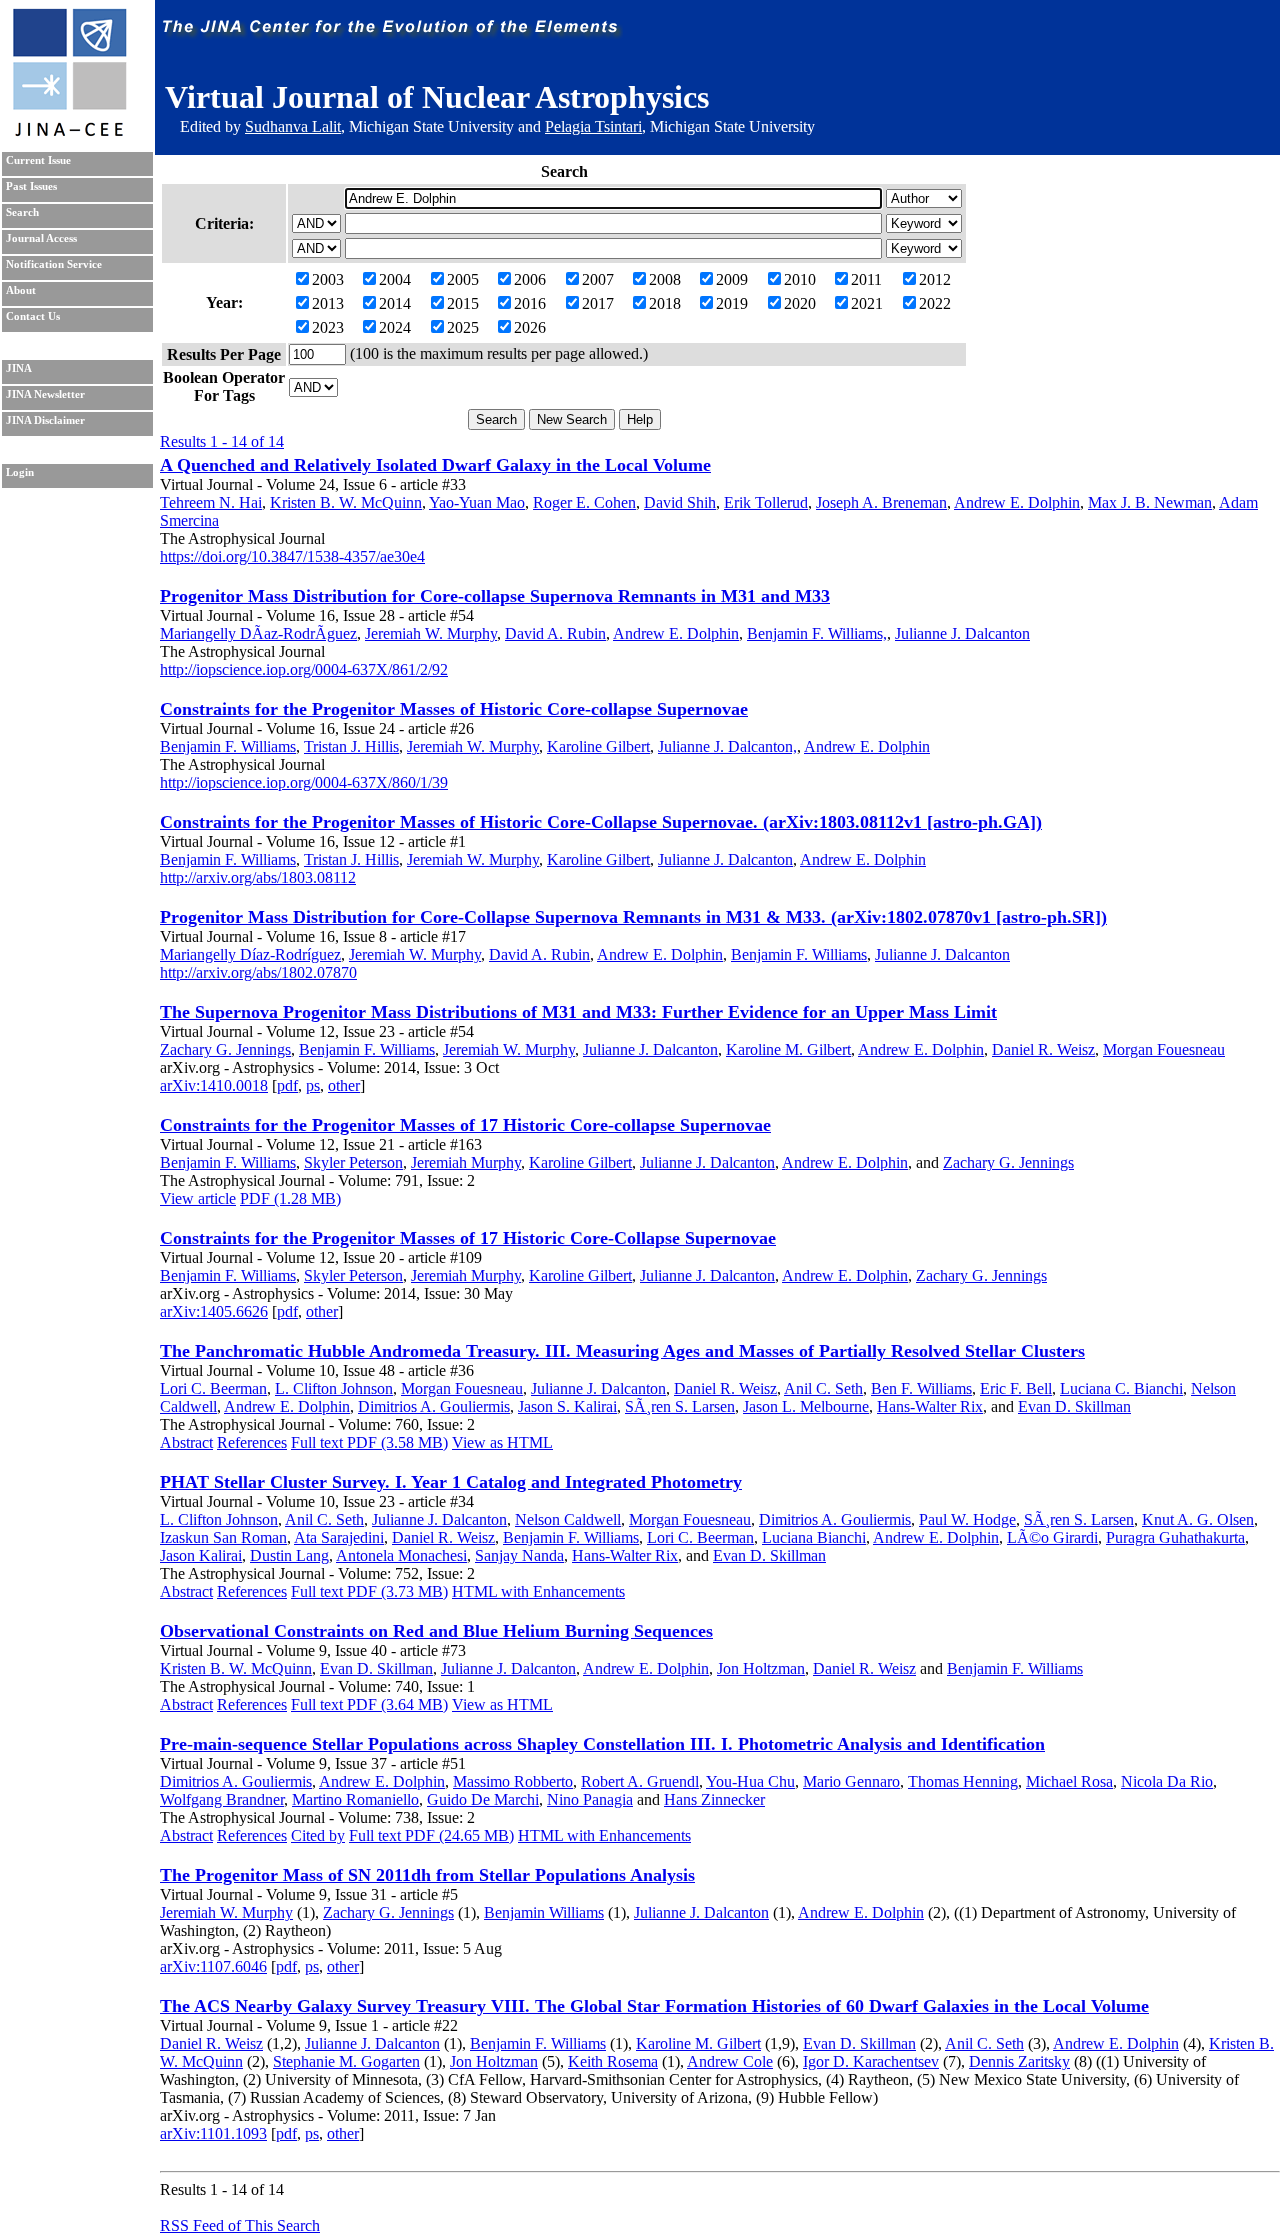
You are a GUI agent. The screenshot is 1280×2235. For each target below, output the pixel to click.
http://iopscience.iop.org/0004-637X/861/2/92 (304, 669)
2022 (935, 303)
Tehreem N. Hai (211, 502)
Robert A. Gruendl (640, 1781)
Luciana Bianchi (814, 1537)
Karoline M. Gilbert (788, 1049)
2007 (598, 279)
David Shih (680, 502)
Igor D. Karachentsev (871, 2061)
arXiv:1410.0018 (214, 1085)
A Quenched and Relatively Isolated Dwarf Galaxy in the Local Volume (435, 465)
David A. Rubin (555, 633)
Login (20, 472)
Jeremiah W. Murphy (431, 633)
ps (313, 1085)
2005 (463, 279)
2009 (732, 279)
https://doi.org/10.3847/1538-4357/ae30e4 (292, 556)
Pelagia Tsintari (593, 126)
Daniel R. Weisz (1043, 1049)
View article (198, 1198)
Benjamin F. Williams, (817, 633)
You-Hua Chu (750, 1781)
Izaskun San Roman (223, 1537)
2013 (328, 303)
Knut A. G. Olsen (1198, 1519)
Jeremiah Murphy (466, 1162)
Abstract (186, 1442)
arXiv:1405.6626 (214, 1311)
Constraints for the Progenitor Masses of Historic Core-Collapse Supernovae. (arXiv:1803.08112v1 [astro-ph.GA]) (601, 822)
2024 (395, 327)
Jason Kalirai (201, 1555)
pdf (287, 1085)
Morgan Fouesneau (1164, 1049)
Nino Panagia (590, 1799)
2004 (395, 279)
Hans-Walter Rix (930, 1406)
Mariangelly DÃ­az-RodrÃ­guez (258, 633)
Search (22, 212)
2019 (732, 303)
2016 (530, 303)
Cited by (318, 1835)
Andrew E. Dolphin (1017, 502)
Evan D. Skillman (1074, 1406)
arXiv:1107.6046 (213, 1966)
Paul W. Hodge (967, 1519)
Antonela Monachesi (401, 1555)
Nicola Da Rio (1167, 1781)
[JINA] (69, 132)
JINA (19, 368)
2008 (665, 279)
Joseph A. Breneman (881, 502)
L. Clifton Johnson (334, 1388)
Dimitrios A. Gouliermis (434, 1406)
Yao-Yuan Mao (477, 502)
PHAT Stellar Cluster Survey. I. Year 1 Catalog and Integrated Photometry (451, 1482)
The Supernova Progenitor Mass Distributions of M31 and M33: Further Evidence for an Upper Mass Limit (578, 1012)
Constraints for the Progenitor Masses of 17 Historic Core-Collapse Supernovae (468, 1238)
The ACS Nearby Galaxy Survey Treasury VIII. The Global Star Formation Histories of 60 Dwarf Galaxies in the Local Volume (654, 2006)
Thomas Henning (963, 1781)
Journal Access (41, 238)
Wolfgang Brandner (222, 1799)
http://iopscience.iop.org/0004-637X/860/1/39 (304, 782)
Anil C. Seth (823, 1388)
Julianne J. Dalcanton (962, 633)
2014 (395, 303)
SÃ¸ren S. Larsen (680, 1406)
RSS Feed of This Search (240, 2225)
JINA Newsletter (45, 394)
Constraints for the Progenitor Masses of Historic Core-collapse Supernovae (454, 709)
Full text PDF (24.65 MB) (431, 1835)
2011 (866, 279)
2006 (530, 279)
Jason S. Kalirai (567, 1406)
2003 (328, 279)
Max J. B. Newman (1150, 502)
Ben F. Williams (921, 1388)
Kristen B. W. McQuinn (346, 502)
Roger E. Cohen (584, 502)
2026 (530, 327)
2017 (598, 303)
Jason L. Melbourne (806, 1406)
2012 (935, 279)
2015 (463, 303)
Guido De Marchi (483, 1799)
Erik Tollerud (766, 502)
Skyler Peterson (353, 1162)
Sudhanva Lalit (293, 126)
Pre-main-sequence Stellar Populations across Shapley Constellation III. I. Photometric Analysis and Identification (602, 1744)
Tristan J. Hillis (351, 746)
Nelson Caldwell (568, 1519)
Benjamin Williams (544, 1912)
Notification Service (54, 264)
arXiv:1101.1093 (213, 2133)
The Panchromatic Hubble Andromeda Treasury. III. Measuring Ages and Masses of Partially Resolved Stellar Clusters (622, 1351)
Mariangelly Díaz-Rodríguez (250, 954)
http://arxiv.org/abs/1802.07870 (258, 972)
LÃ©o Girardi (1052, 1537)
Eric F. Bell (1016, 1388)
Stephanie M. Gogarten (346, 2061)
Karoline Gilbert (598, 746)
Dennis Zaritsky (1019, 2061)
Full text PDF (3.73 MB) (369, 1591)
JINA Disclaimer (45, 420)
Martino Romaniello (355, 1799)
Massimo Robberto (513, 1781)
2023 (328, 327)
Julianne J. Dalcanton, (727, 746)
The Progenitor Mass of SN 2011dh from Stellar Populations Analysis (427, 1875)
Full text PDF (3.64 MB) (369, 1704)
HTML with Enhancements (538, 1591)
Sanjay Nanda (519, 1555)
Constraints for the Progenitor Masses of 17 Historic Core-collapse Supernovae (465, 1125)
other (344, 1085)
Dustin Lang (289, 1555)
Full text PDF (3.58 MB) (369, 1442)
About (21, 290)
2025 (463, 327)
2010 (800, 279)
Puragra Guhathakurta (1175, 1537)
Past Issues (31, 186)
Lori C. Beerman (213, 1388)
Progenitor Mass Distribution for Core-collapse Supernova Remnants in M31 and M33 (495, 596)
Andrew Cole (730, 2061)
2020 (800, 303)
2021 (867, 303)
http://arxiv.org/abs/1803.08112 (258, 877)
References (252, 1442)
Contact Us (33, 316)
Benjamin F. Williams (228, 746)
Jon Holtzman (761, 1668)
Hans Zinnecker (714, 1799)
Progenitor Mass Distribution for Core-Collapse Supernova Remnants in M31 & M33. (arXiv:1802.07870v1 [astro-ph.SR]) (633, 917)
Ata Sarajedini (339, 1537)
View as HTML (502, 1442)
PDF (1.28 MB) (290, 1198)
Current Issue (38, 160)
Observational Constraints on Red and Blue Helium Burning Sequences (436, 1631)
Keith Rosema (613, 2061)
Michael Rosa (1069, 1781)
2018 (665, 303)
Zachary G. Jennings (225, 1049)
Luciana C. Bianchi (1121, 1388)
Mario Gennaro (851, 1781)
